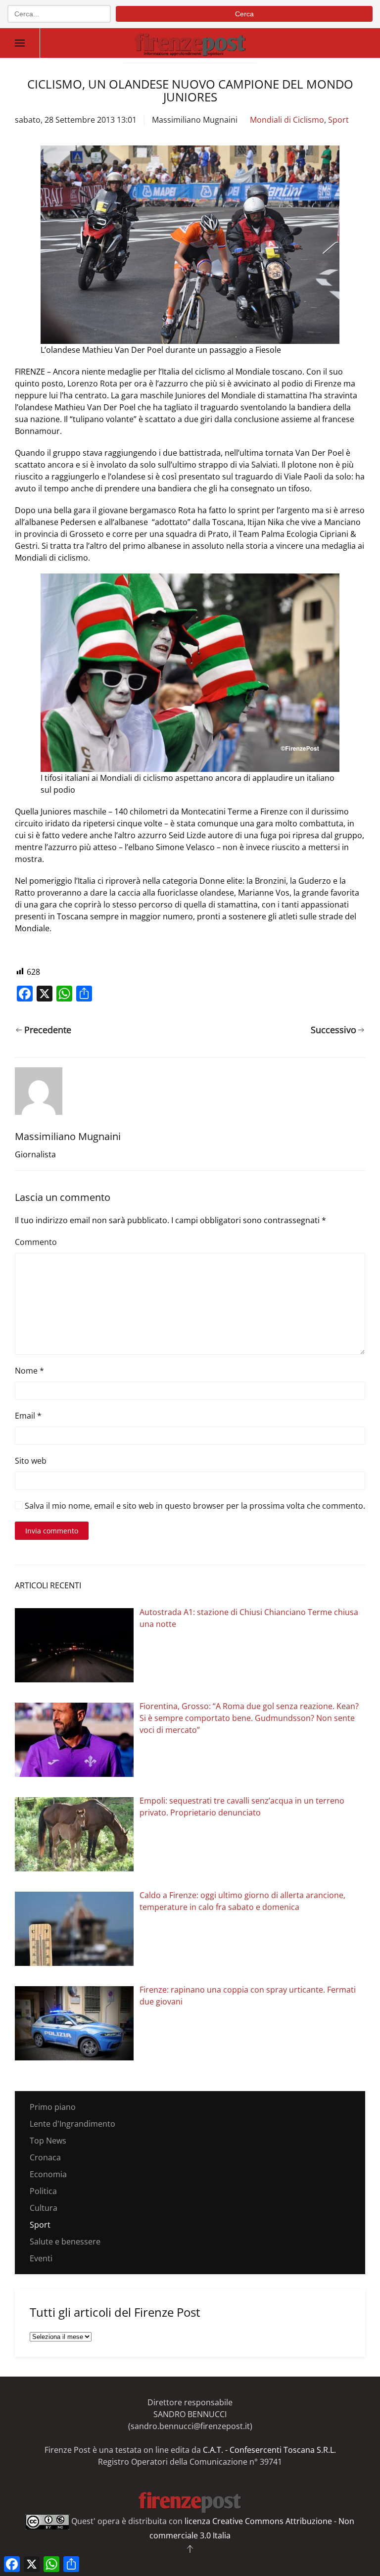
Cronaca (45, 2157)
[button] (20, 43)
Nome (29, 1371)
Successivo (333, 1030)
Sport (338, 120)
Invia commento (52, 1531)
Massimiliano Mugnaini (195, 120)
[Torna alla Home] (190, 43)
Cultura (44, 2208)
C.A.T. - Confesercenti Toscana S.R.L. (269, 2450)
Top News (48, 2141)
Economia (48, 2174)
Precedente (48, 1030)
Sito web (31, 1461)
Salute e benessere (65, 2242)
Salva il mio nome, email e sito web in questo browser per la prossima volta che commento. (194, 1506)
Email (28, 1416)
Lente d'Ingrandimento (72, 2124)
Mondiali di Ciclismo (287, 120)
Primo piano (53, 2107)
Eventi (41, 2258)
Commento (36, 1242)
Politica (43, 2191)
